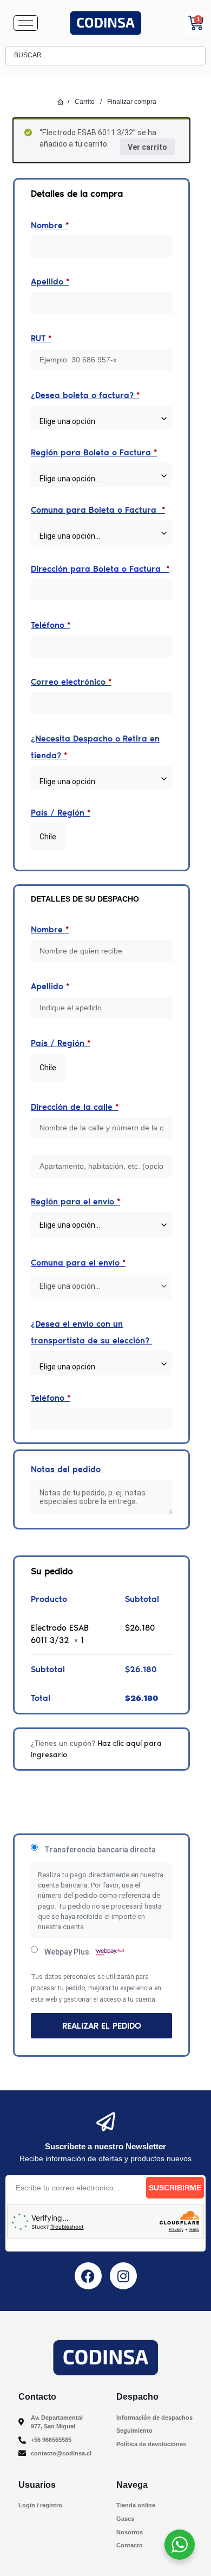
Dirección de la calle (75, 1107)
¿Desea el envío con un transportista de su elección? (91, 1332)
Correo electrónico (71, 682)
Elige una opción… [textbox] (70, 536)
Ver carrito (147, 147)
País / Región (61, 813)
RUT (41, 338)
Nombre (50, 225)
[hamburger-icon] (26, 23)
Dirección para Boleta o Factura (100, 569)
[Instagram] (123, 2276)
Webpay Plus (68, 1952)
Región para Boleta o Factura (94, 452)
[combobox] (101, 418)
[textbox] (101, 422)
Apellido (50, 282)
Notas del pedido (67, 1469)
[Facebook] (88, 2276)
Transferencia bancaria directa (100, 1850)
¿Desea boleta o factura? (85, 395)
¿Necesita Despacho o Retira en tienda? (95, 747)
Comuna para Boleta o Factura (98, 510)
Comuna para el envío (78, 1263)
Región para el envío (75, 1201)
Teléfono (51, 625)
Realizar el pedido (102, 2026)
